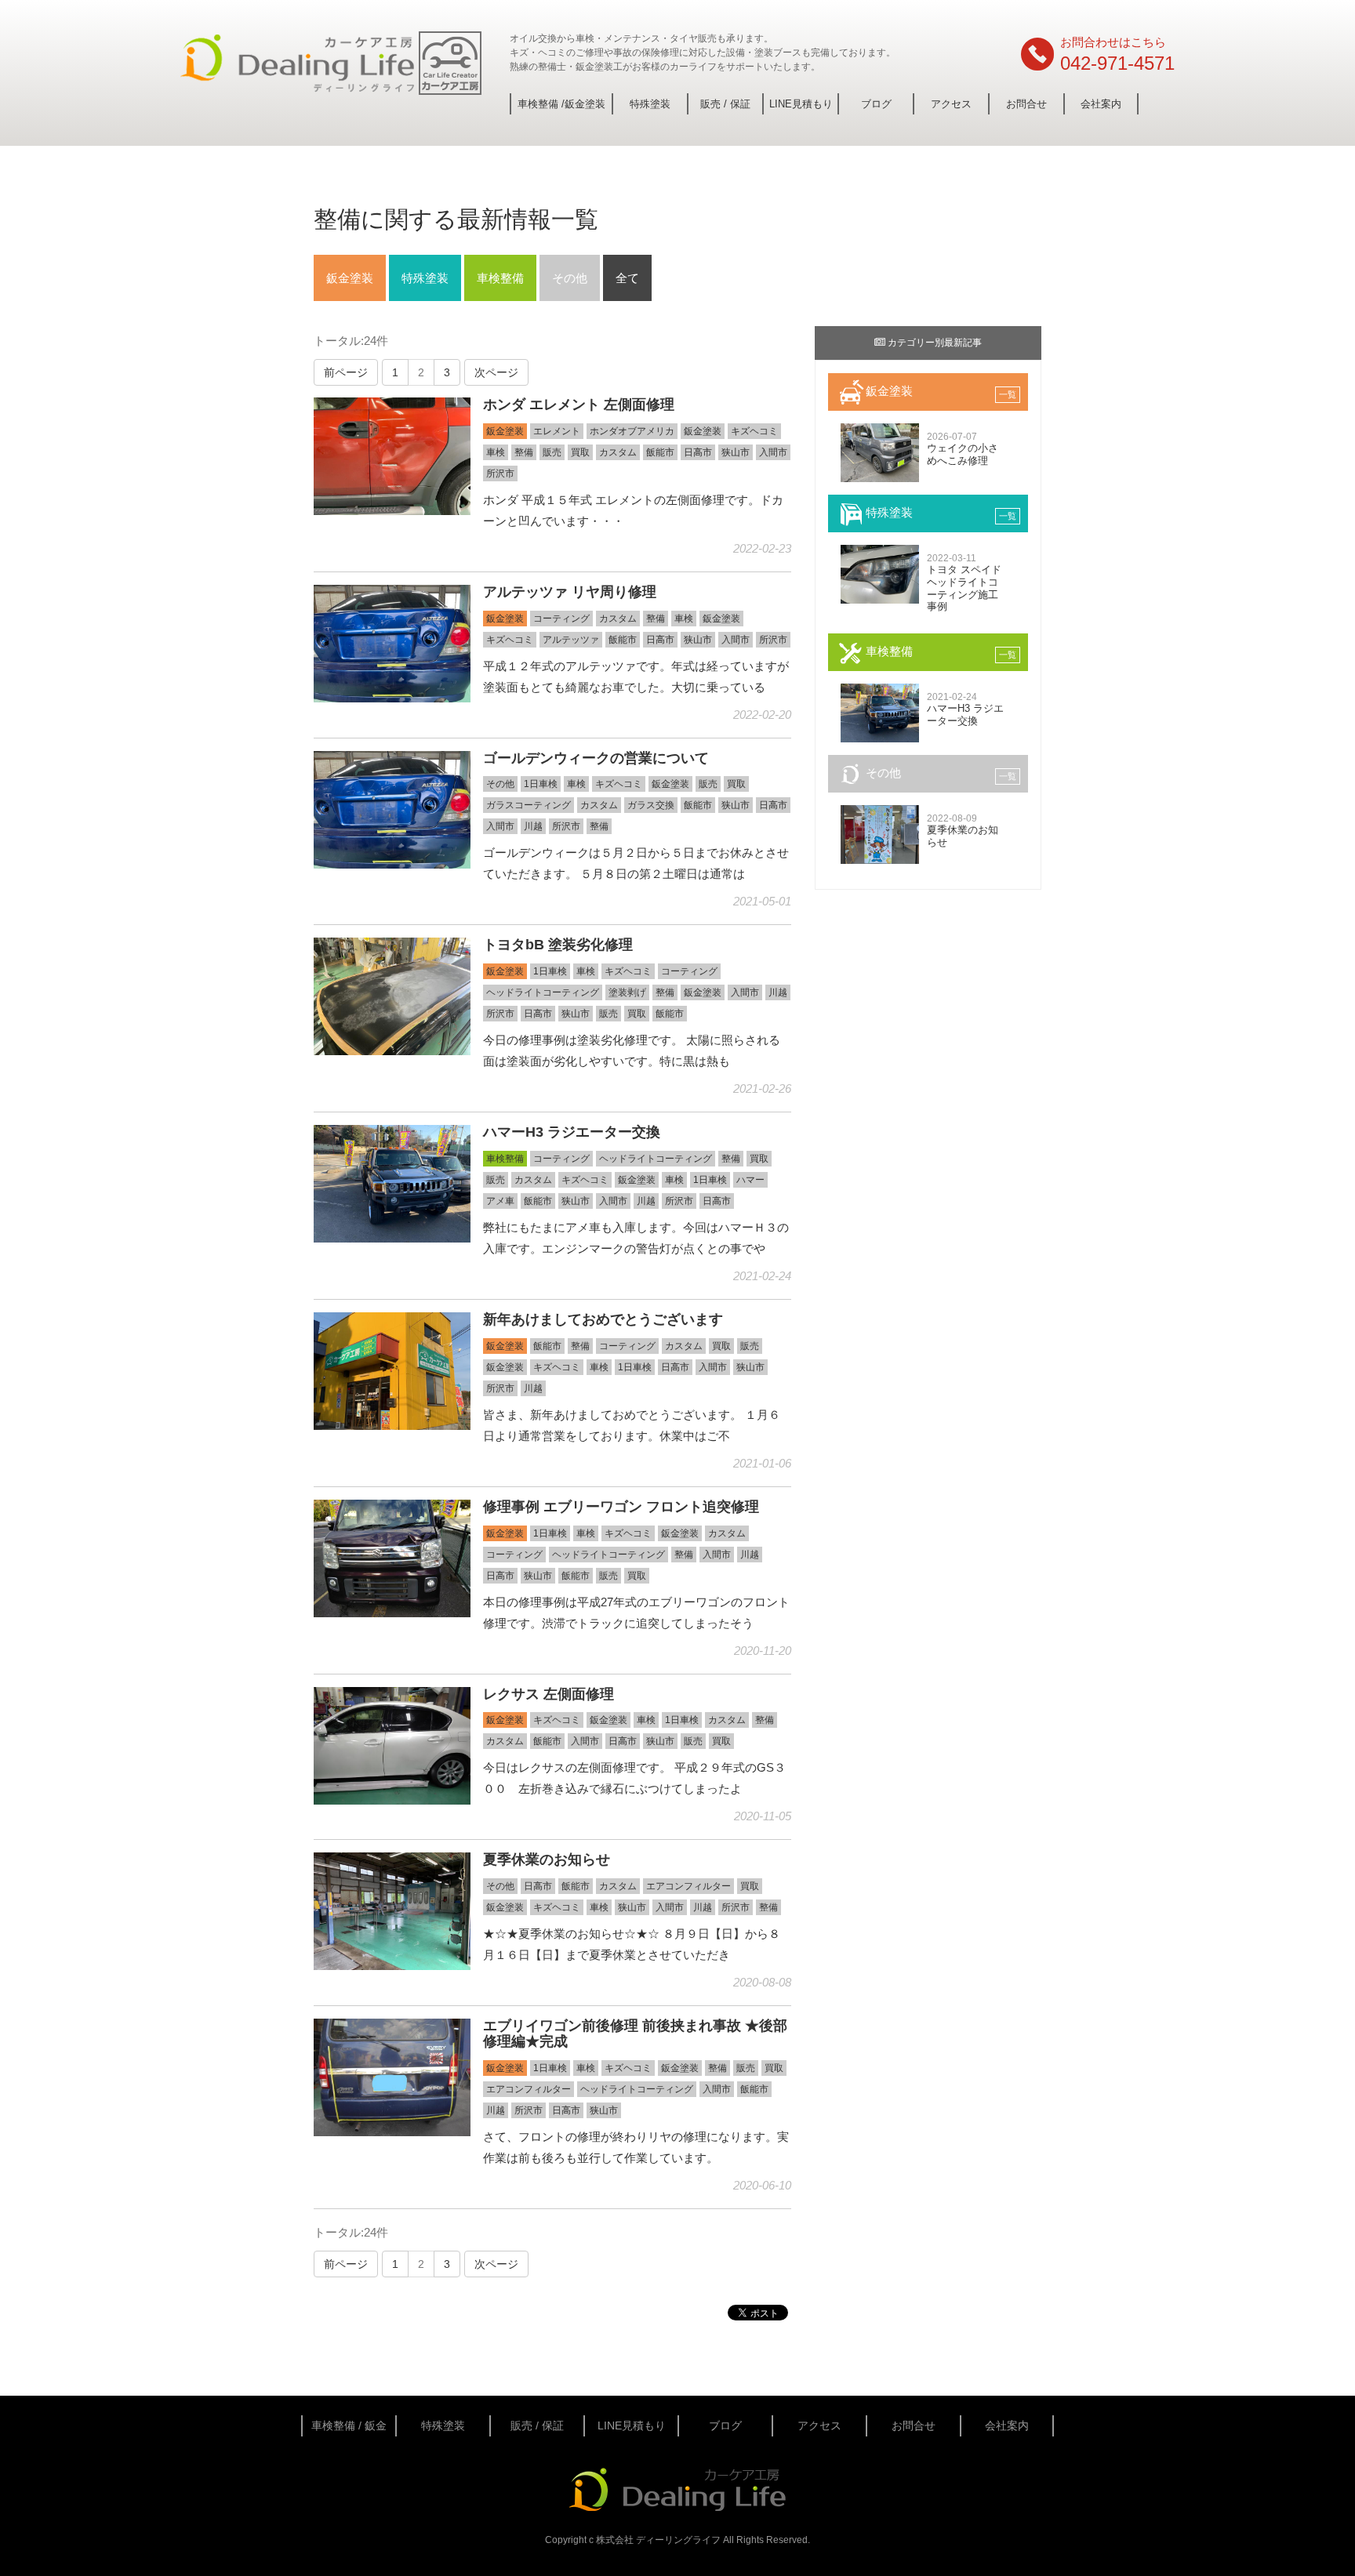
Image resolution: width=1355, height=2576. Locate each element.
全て (627, 278)
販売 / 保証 (537, 2425)
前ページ (346, 372)
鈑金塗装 (350, 278)
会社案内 (1101, 104)
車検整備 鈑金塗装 (561, 104)
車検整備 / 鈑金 (349, 2425)
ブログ (876, 104)
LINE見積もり (801, 104)
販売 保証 (725, 104)
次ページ (496, 372)
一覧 (1008, 394)
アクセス (951, 104)
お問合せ (1026, 104)
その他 (570, 278)
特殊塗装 (650, 104)
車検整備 (500, 278)
